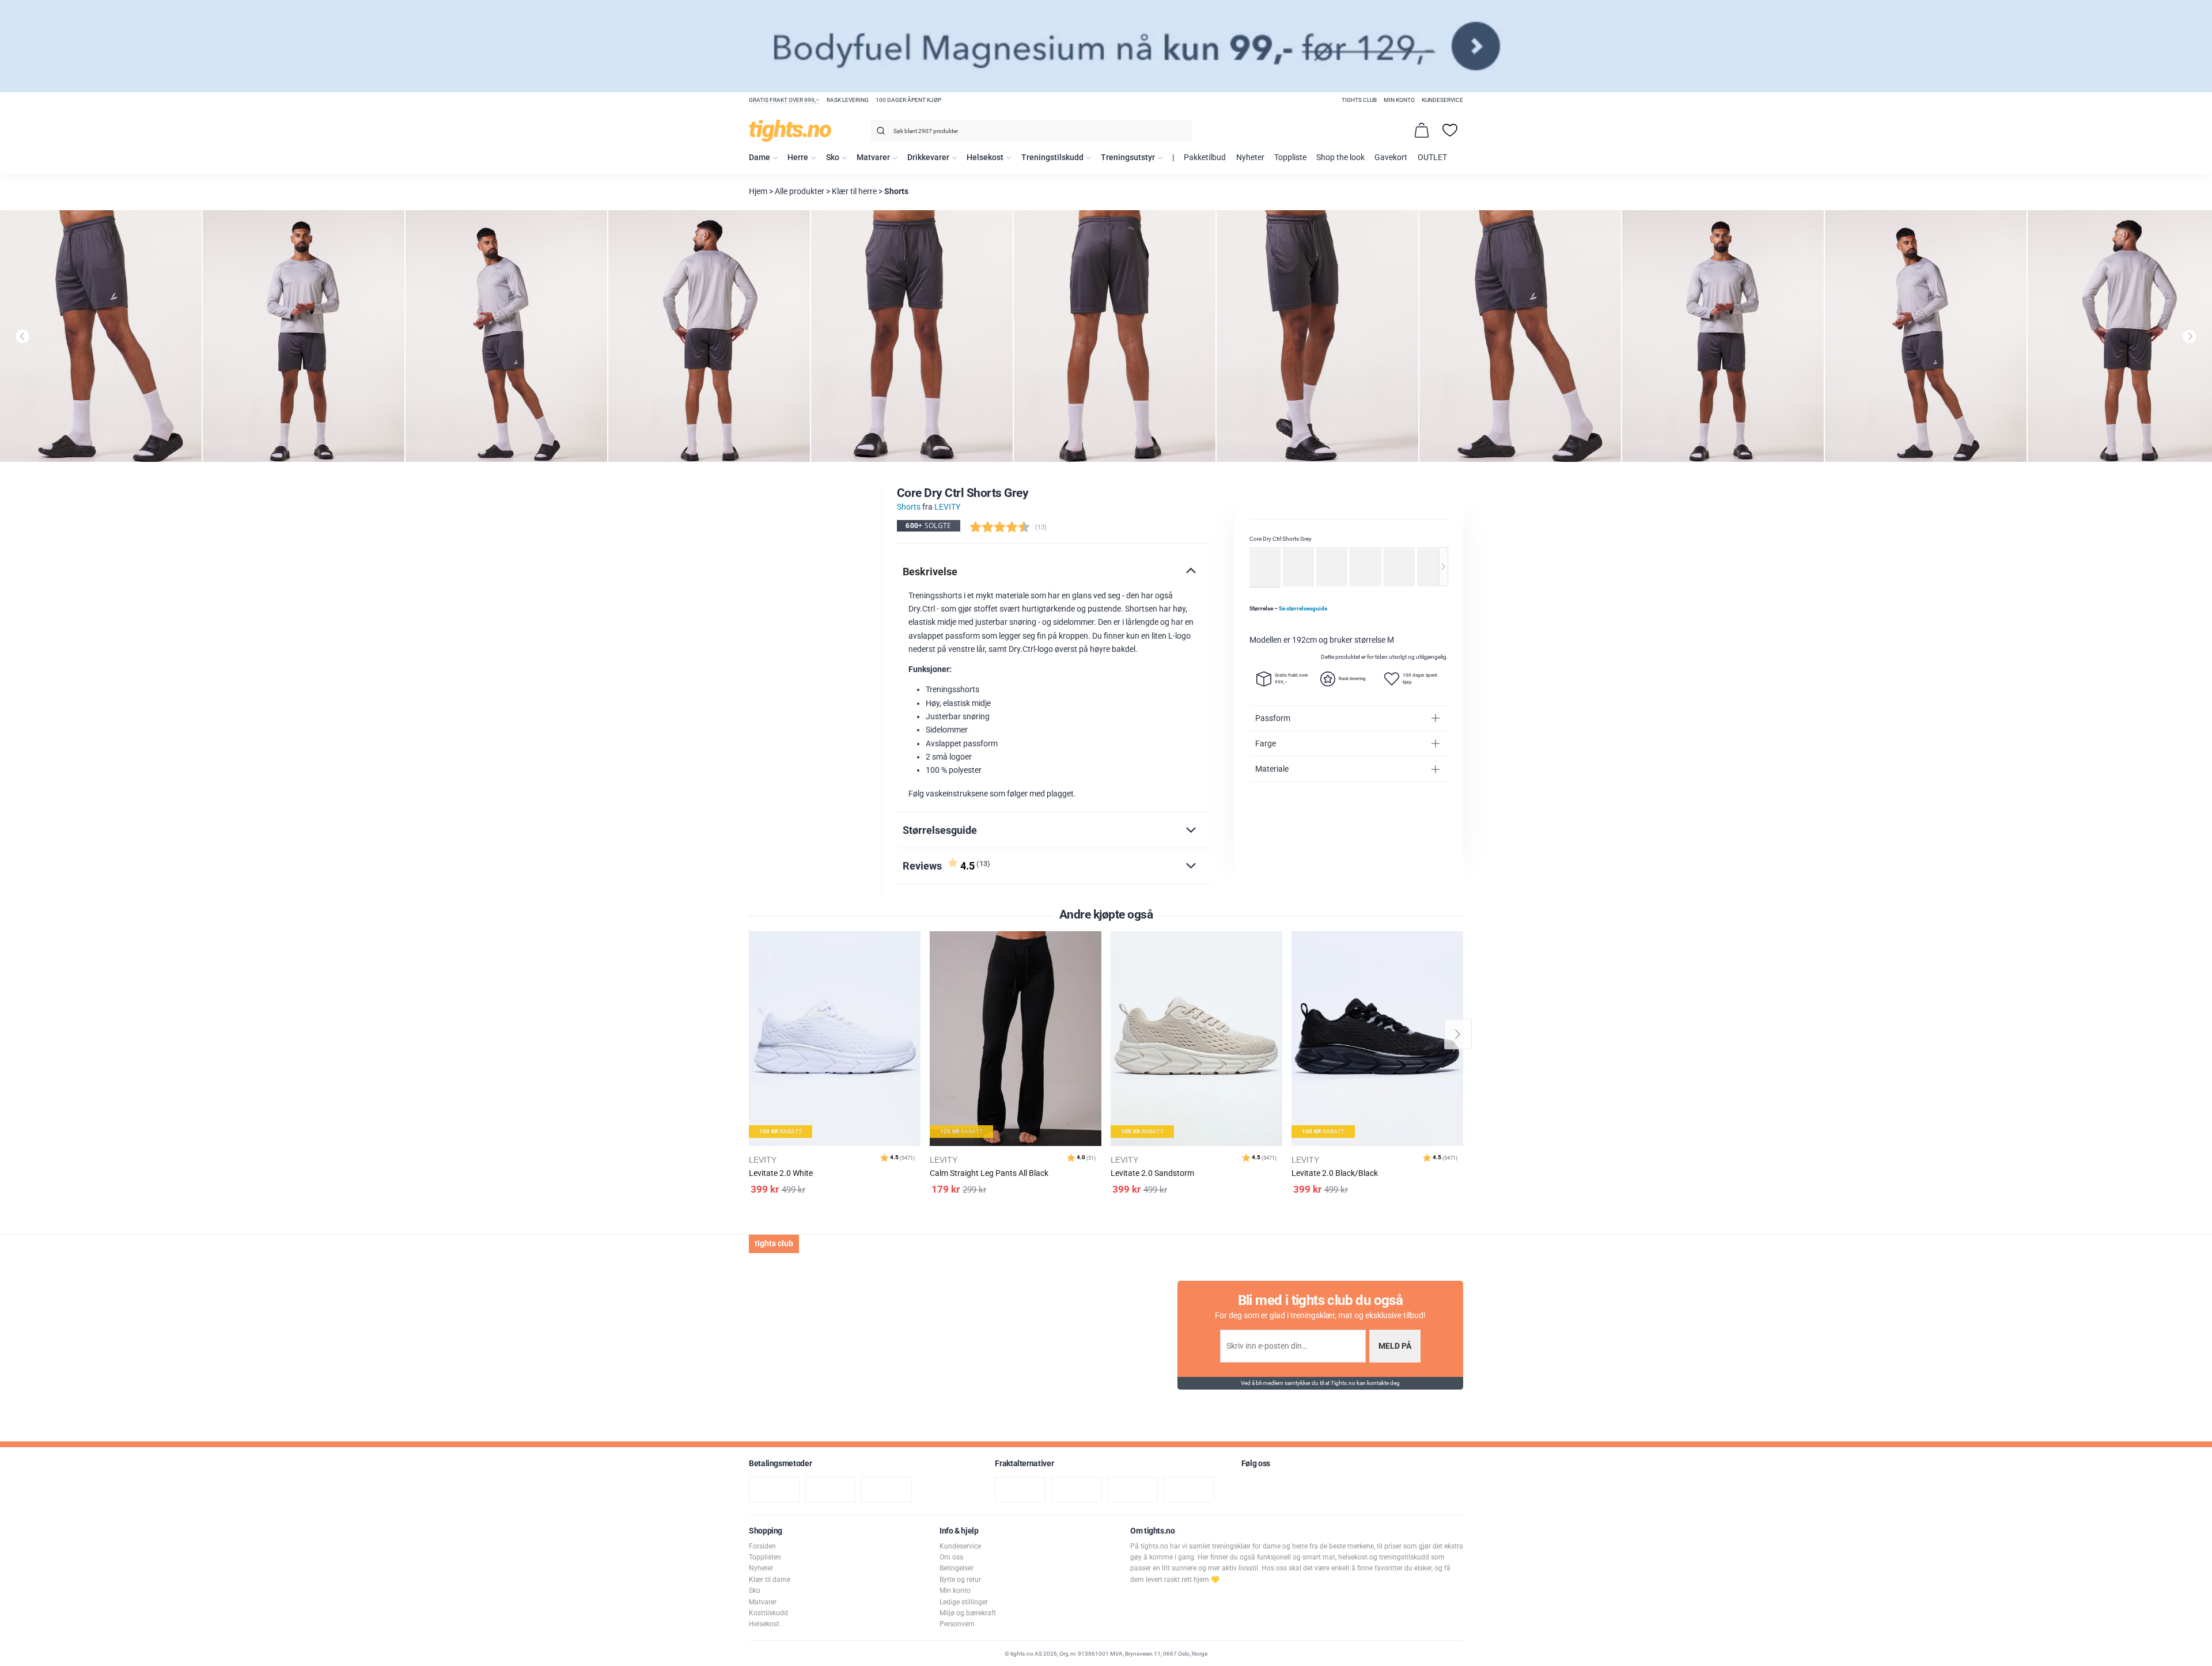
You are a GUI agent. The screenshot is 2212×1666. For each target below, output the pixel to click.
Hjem (758, 191)
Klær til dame (770, 1580)
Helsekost (985, 158)
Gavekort (1391, 158)
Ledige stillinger (964, 1602)
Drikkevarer (928, 158)
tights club (1359, 100)
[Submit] (879, 133)
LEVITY (947, 507)
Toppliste (1290, 158)
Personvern (957, 1624)
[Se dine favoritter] (1450, 130)
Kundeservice (1442, 100)
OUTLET (1432, 158)
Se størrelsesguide (1303, 608)
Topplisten (765, 1557)
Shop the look (1340, 158)
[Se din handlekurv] (1422, 130)
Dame (760, 158)
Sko (833, 158)
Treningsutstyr (1128, 158)
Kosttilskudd (768, 1613)
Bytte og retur (960, 1580)
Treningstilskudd (1052, 158)
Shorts (896, 191)
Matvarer (873, 158)
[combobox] (1031, 131)
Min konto (1399, 100)
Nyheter (1250, 158)
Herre (798, 158)
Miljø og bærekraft (968, 1613)
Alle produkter (800, 191)
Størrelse (1288, 608)
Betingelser (957, 1568)
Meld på (1395, 1346)
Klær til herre (854, 191)
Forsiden (762, 1546)
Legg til (915, 969)
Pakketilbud (1205, 158)
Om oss (951, 1557)
